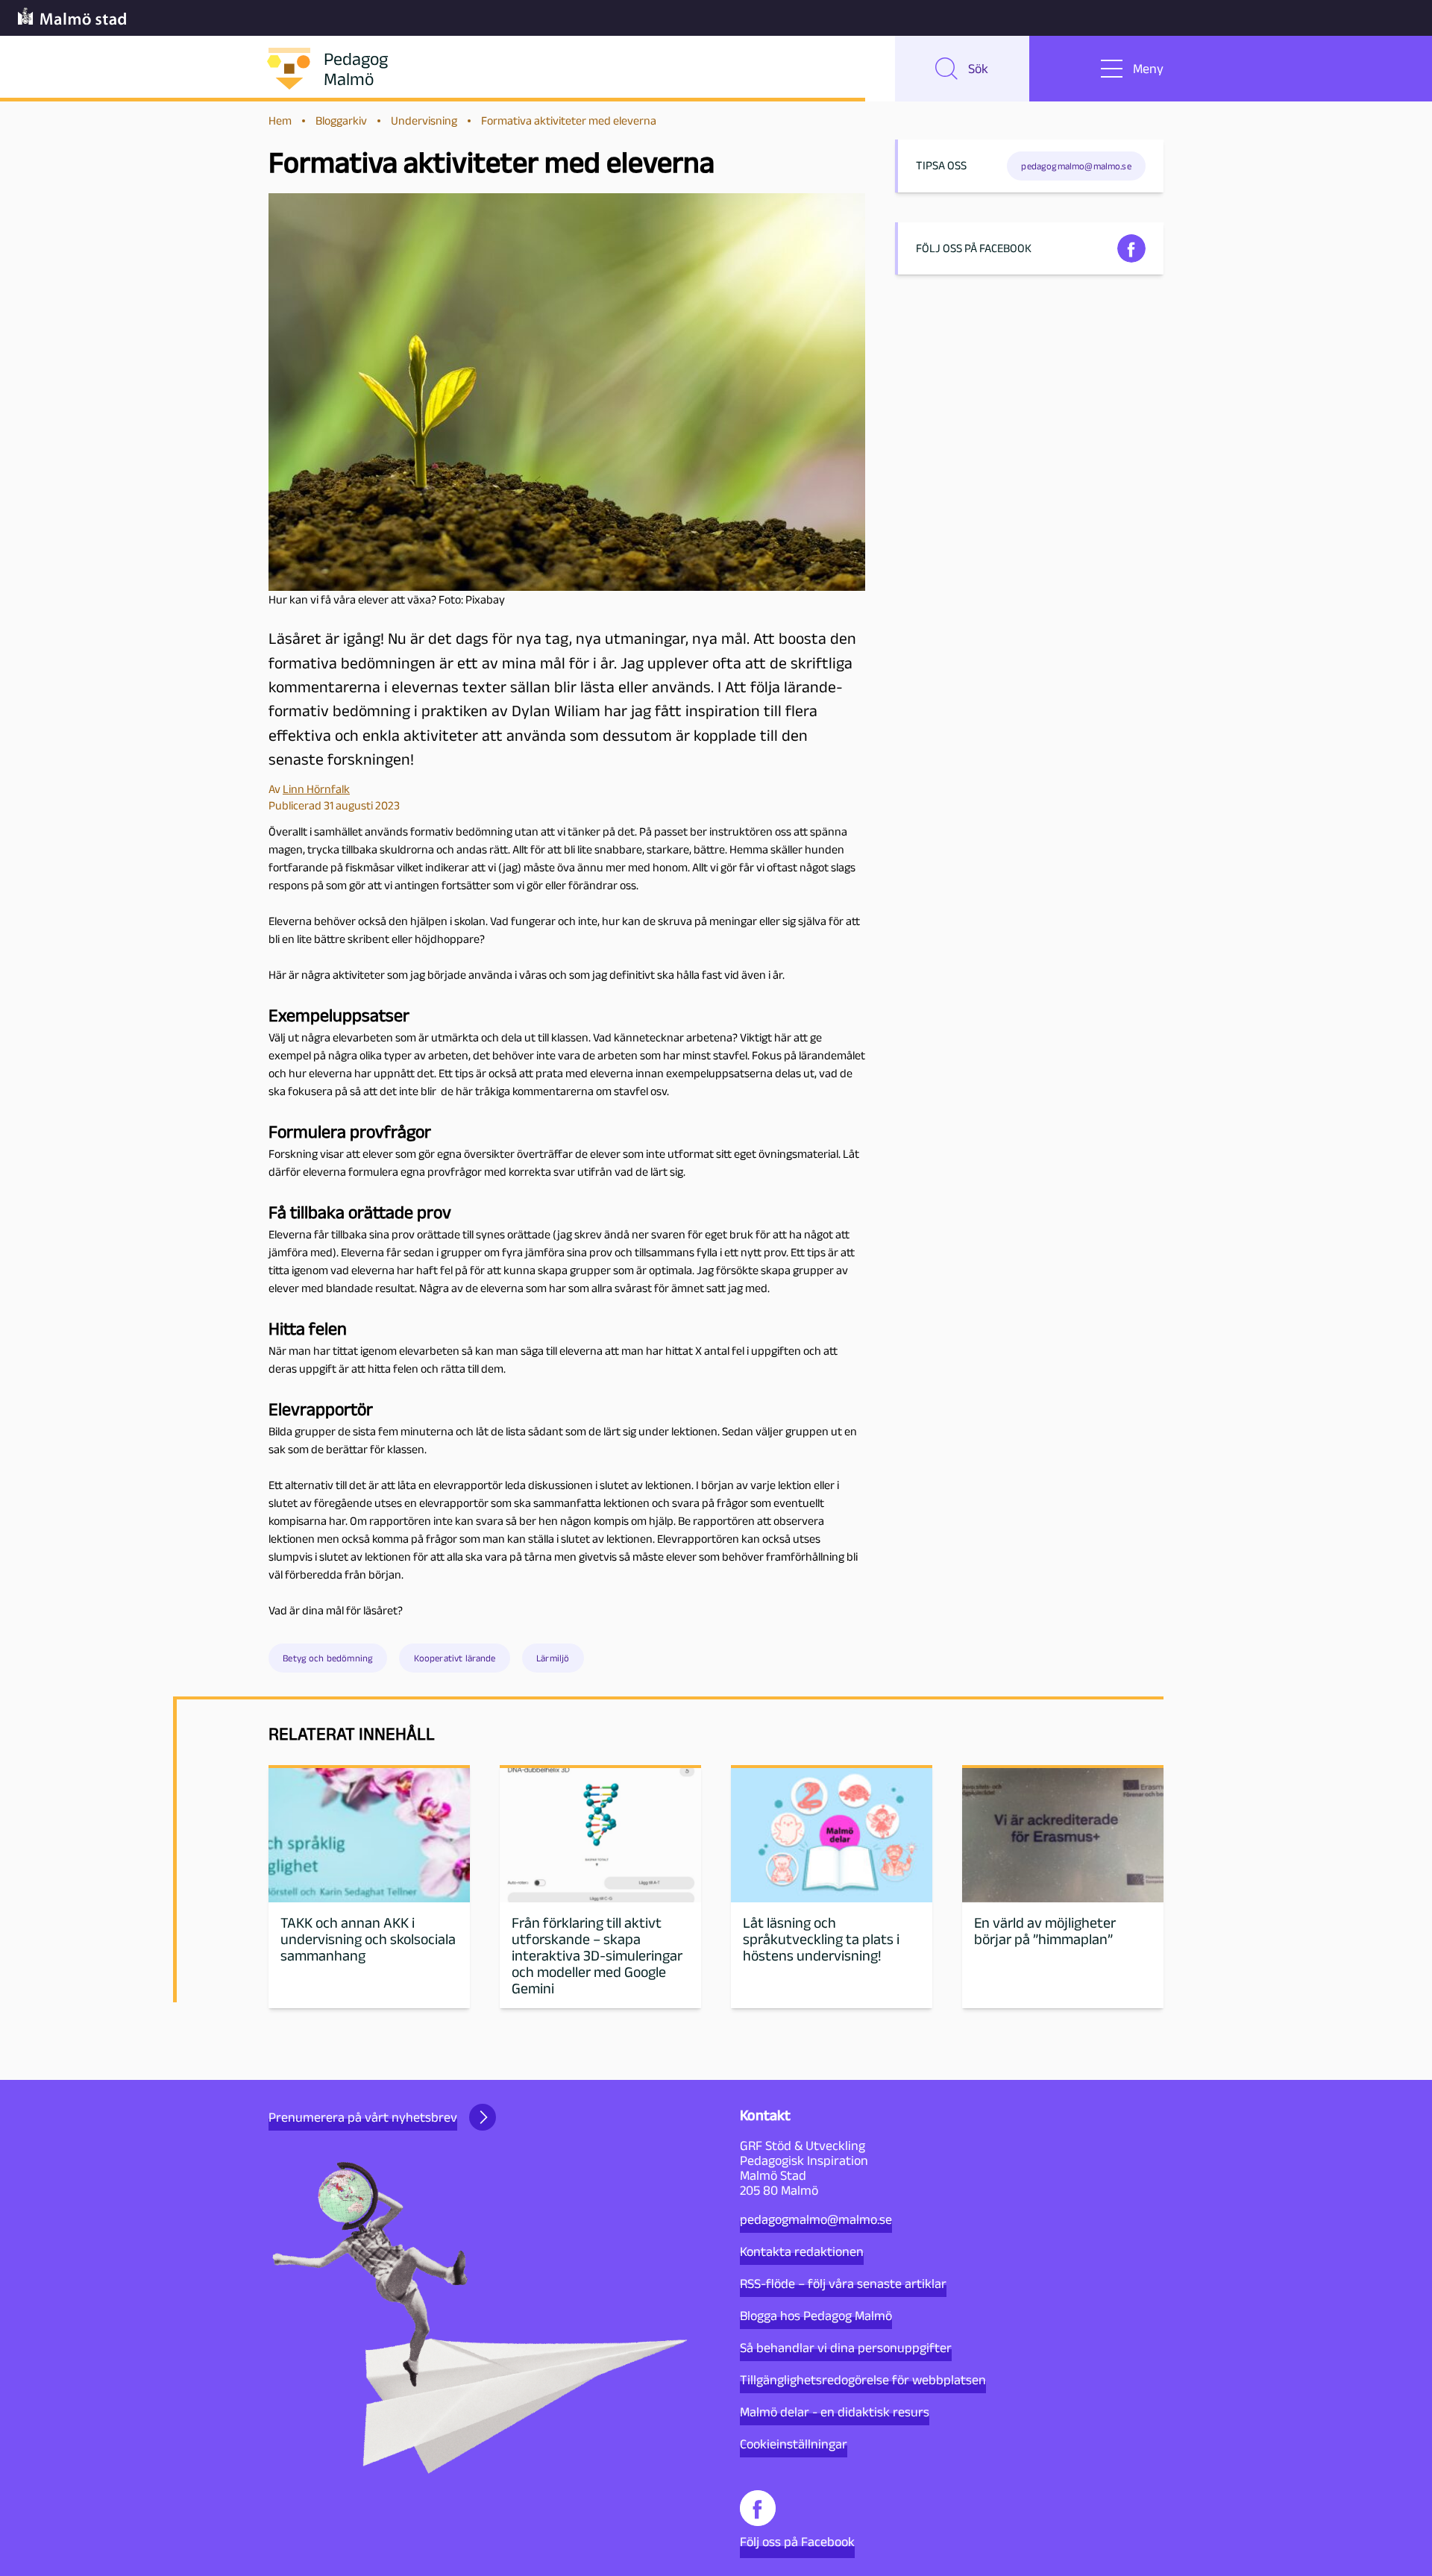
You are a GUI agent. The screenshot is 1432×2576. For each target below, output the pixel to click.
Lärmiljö (553, 1658)
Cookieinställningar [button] (794, 2444)
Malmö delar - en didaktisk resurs (835, 2412)
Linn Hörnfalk (316, 789)
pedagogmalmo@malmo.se (816, 2219)
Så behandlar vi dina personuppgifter (846, 2348)
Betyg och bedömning (328, 1658)
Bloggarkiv (341, 120)
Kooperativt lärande (455, 1658)
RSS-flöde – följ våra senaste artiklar (843, 2284)
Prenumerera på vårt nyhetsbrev (363, 2117)
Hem (280, 120)
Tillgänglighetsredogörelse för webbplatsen (863, 2380)
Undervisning (424, 120)
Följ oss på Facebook (797, 2542)
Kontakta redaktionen (802, 2251)
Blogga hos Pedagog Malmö (816, 2316)
